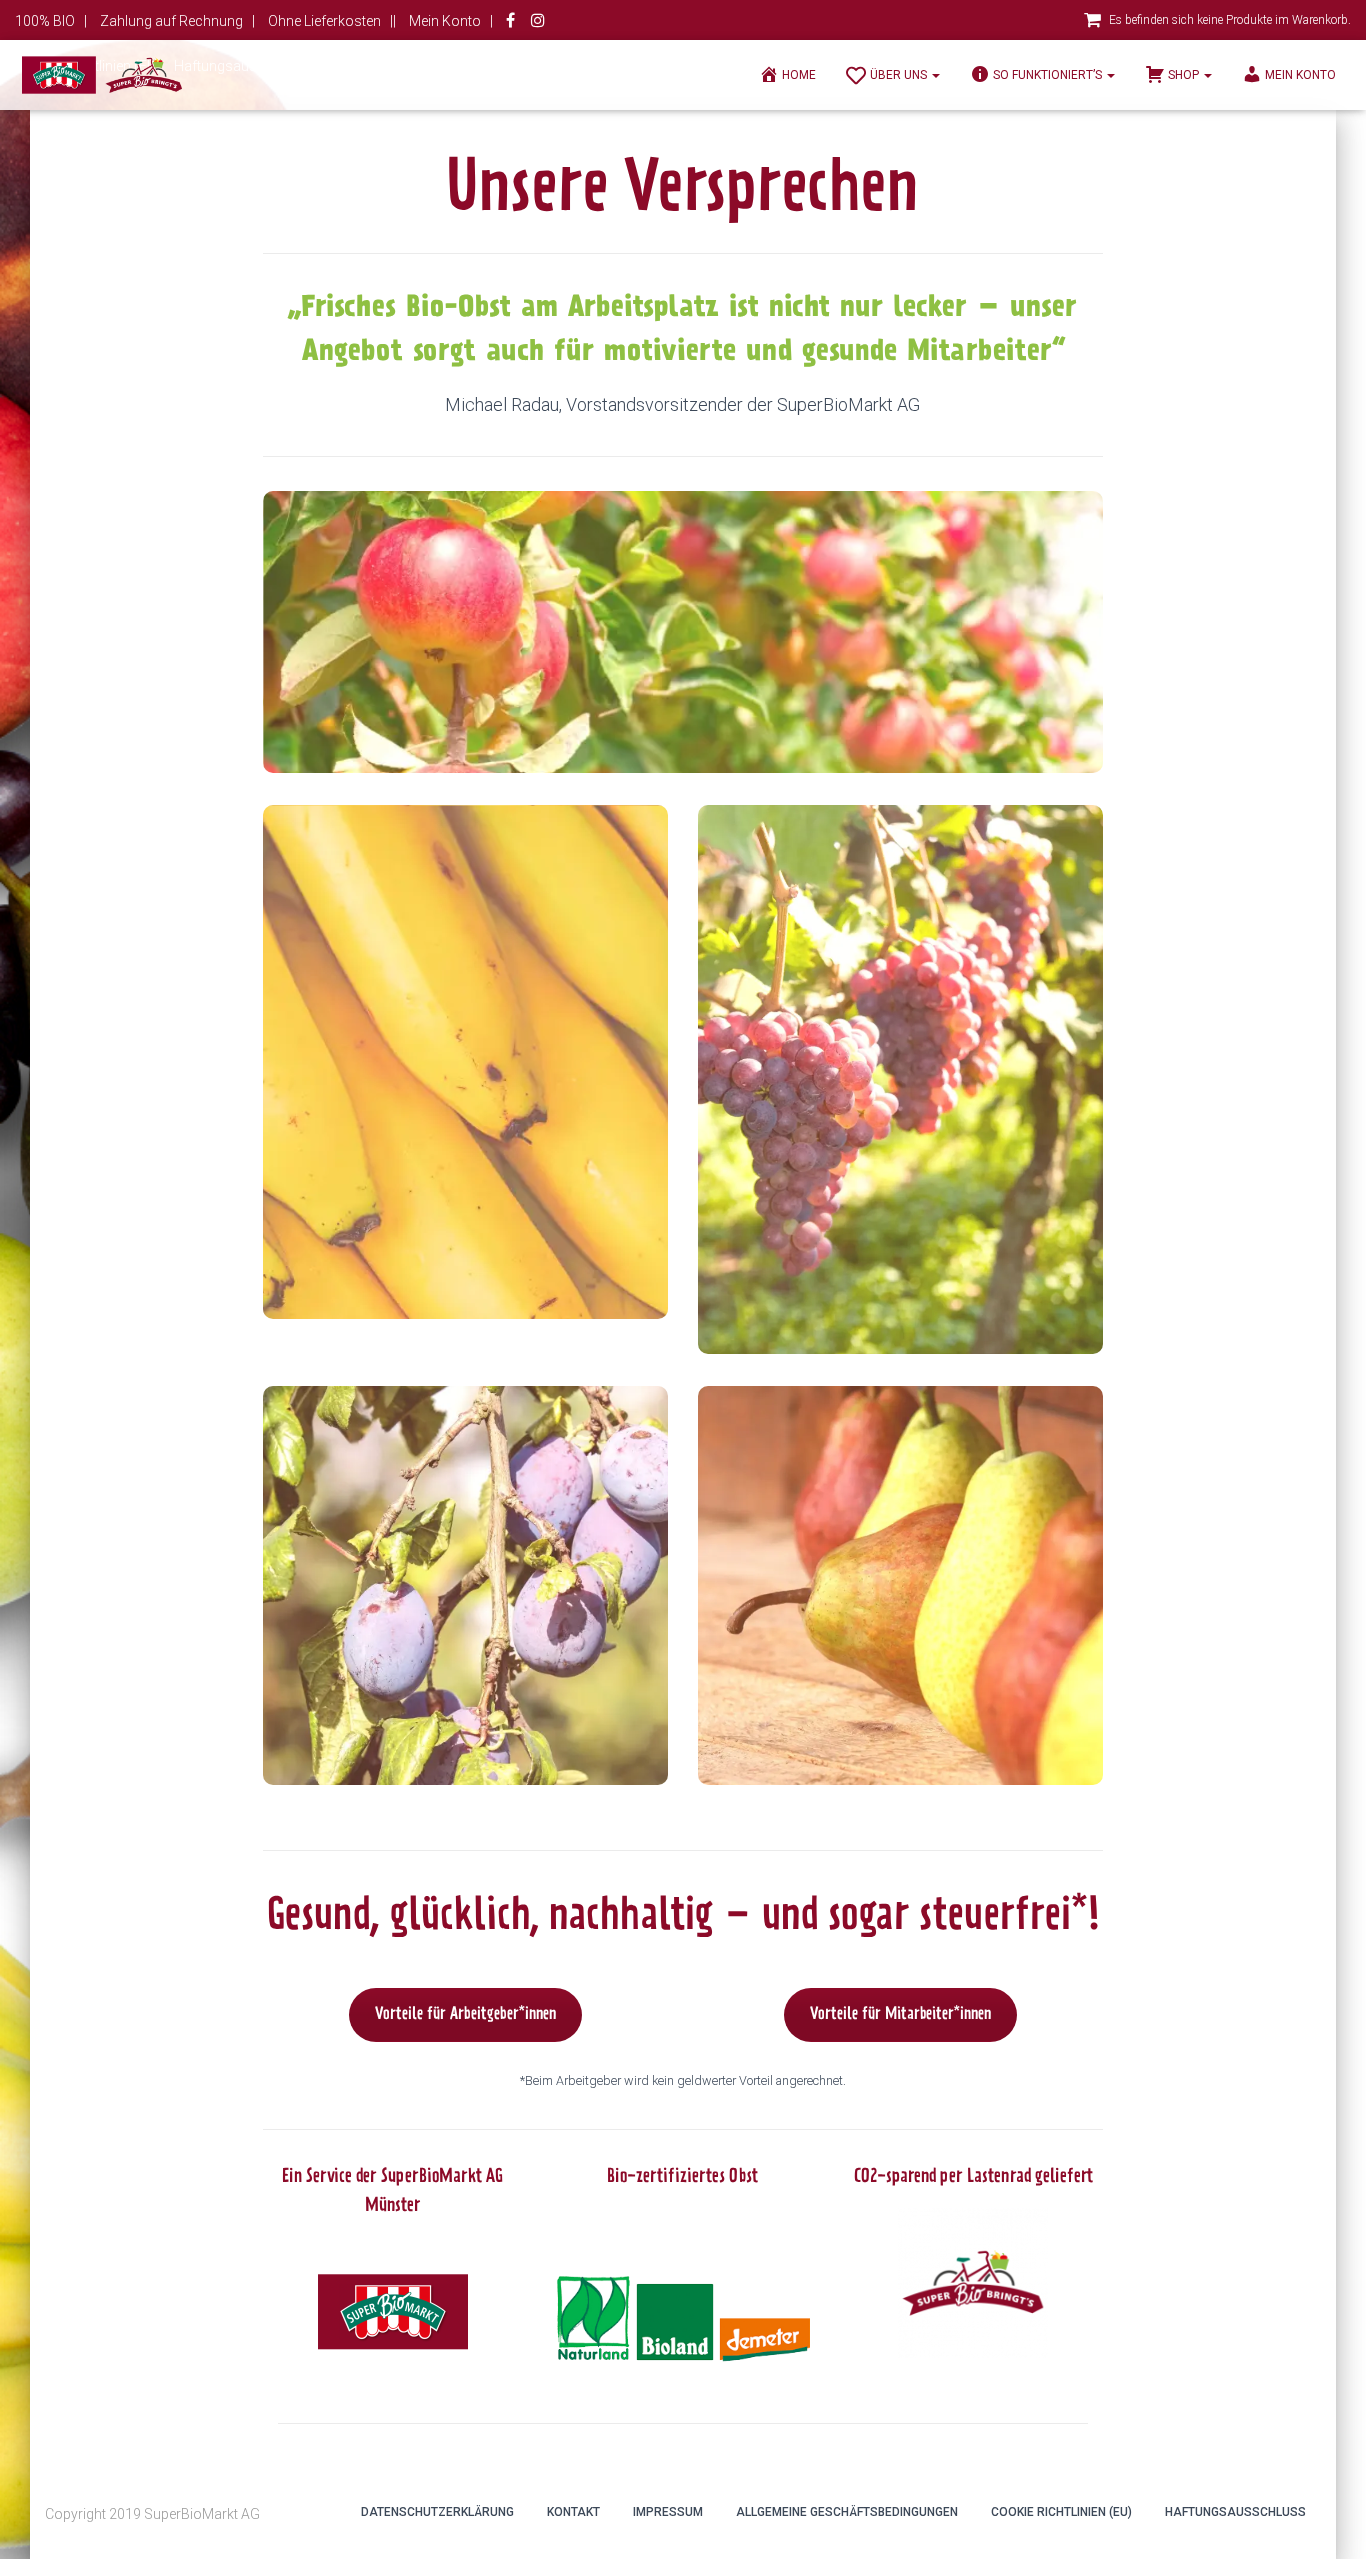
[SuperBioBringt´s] (102, 75)
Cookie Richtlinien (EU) (1061, 2512)
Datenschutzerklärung (437, 2512)
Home (799, 75)
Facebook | (512, 23)
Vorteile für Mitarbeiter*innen (900, 2015)
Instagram (538, 23)
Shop (1185, 75)
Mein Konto (1300, 75)
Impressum (668, 2512)
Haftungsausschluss (1235, 2512)
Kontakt (573, 2512)
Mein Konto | (451, 21)
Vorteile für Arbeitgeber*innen (465, 2015)
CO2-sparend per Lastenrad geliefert (973, 2178)
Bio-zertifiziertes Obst (682, 2178)
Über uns (900, 75)
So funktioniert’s (1049, 75)
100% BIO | (51, 21)
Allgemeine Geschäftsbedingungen (847, 2512)
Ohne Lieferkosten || (332, 21)
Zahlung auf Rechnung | (177, 21)
